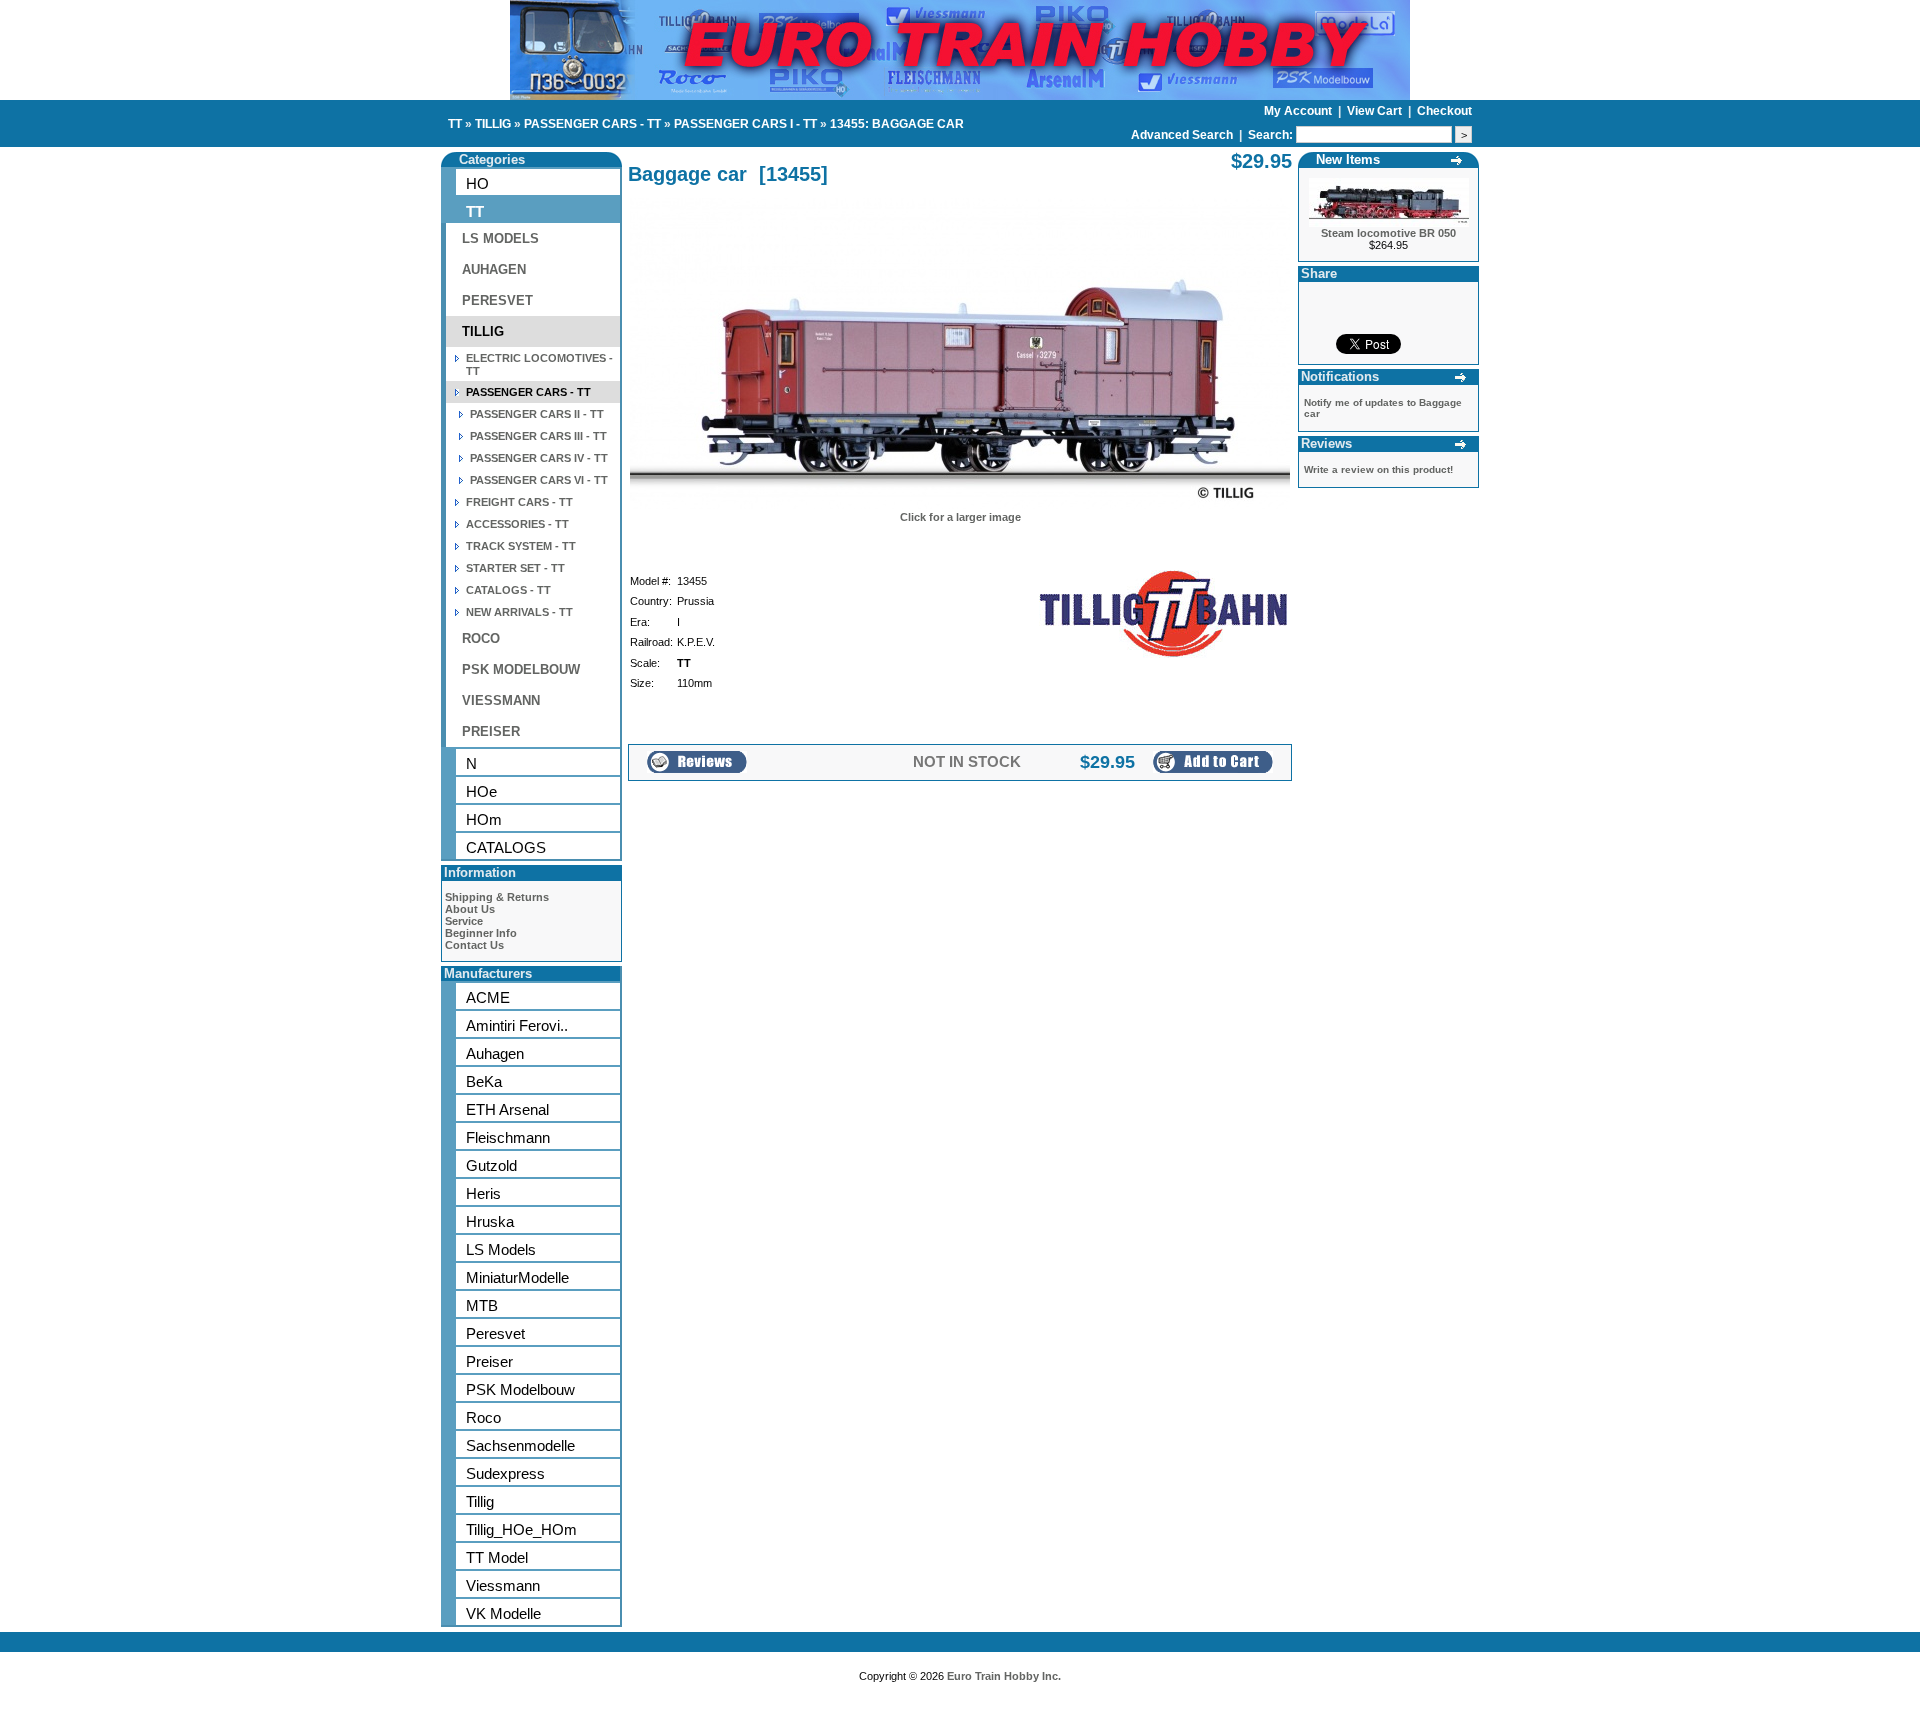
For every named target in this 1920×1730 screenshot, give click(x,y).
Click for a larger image (960, 517)
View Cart (1376, 111)
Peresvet (495, 1333)
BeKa (484, 1081)
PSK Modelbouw (520, 1389)
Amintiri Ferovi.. (517, 1025)
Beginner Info (481, 933)
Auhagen (495, 1053)
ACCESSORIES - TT (517, 524)
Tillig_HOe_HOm (521, 1529)
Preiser (489, 1361)
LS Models (501, 1249)
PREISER (491, 731)
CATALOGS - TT (508, 590)
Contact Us (474, 945)
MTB (482, 1305)
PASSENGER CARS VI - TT (539, 480)
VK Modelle (503, 1613)
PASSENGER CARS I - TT (745, 124)
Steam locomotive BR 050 (1388, 233)
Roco (483, 1417)
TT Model (497, 1557)
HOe (481, 791)
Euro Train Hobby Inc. (1004, 1676)
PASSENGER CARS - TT (592, 124)
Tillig (480, 1501)
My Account (1299, 111)
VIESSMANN (501, 700)
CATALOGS (506, 847)
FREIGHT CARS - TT (519, 502)
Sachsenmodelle (520, 1445)
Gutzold (491, 1165)
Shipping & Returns (497, 897)
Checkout (1444, 111)
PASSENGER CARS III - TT (538, 436)
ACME (488, 997)
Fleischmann (508, 1137)
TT (455, 124)
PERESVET (497, 300)
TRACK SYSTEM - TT (521, 546)
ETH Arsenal (507, 1109)
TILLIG (493, 124)
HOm (484, 819)
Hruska (490, 1221)
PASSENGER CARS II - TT (537, 414)
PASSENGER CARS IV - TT (539, 458)
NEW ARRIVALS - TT (519, 612)
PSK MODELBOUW (521, 669)
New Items (1348, 159)
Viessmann (503, 1585)
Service (464, 921)
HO (477, 183)
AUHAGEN (494, 269)
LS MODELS (500, 238)
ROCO (481, 638)
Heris (483, 1193)
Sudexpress (505, 1473)
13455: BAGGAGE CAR (897, 124)
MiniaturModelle (517, 1277)
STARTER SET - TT (515, 568)
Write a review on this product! (1378, 469)
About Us (470, 909)
